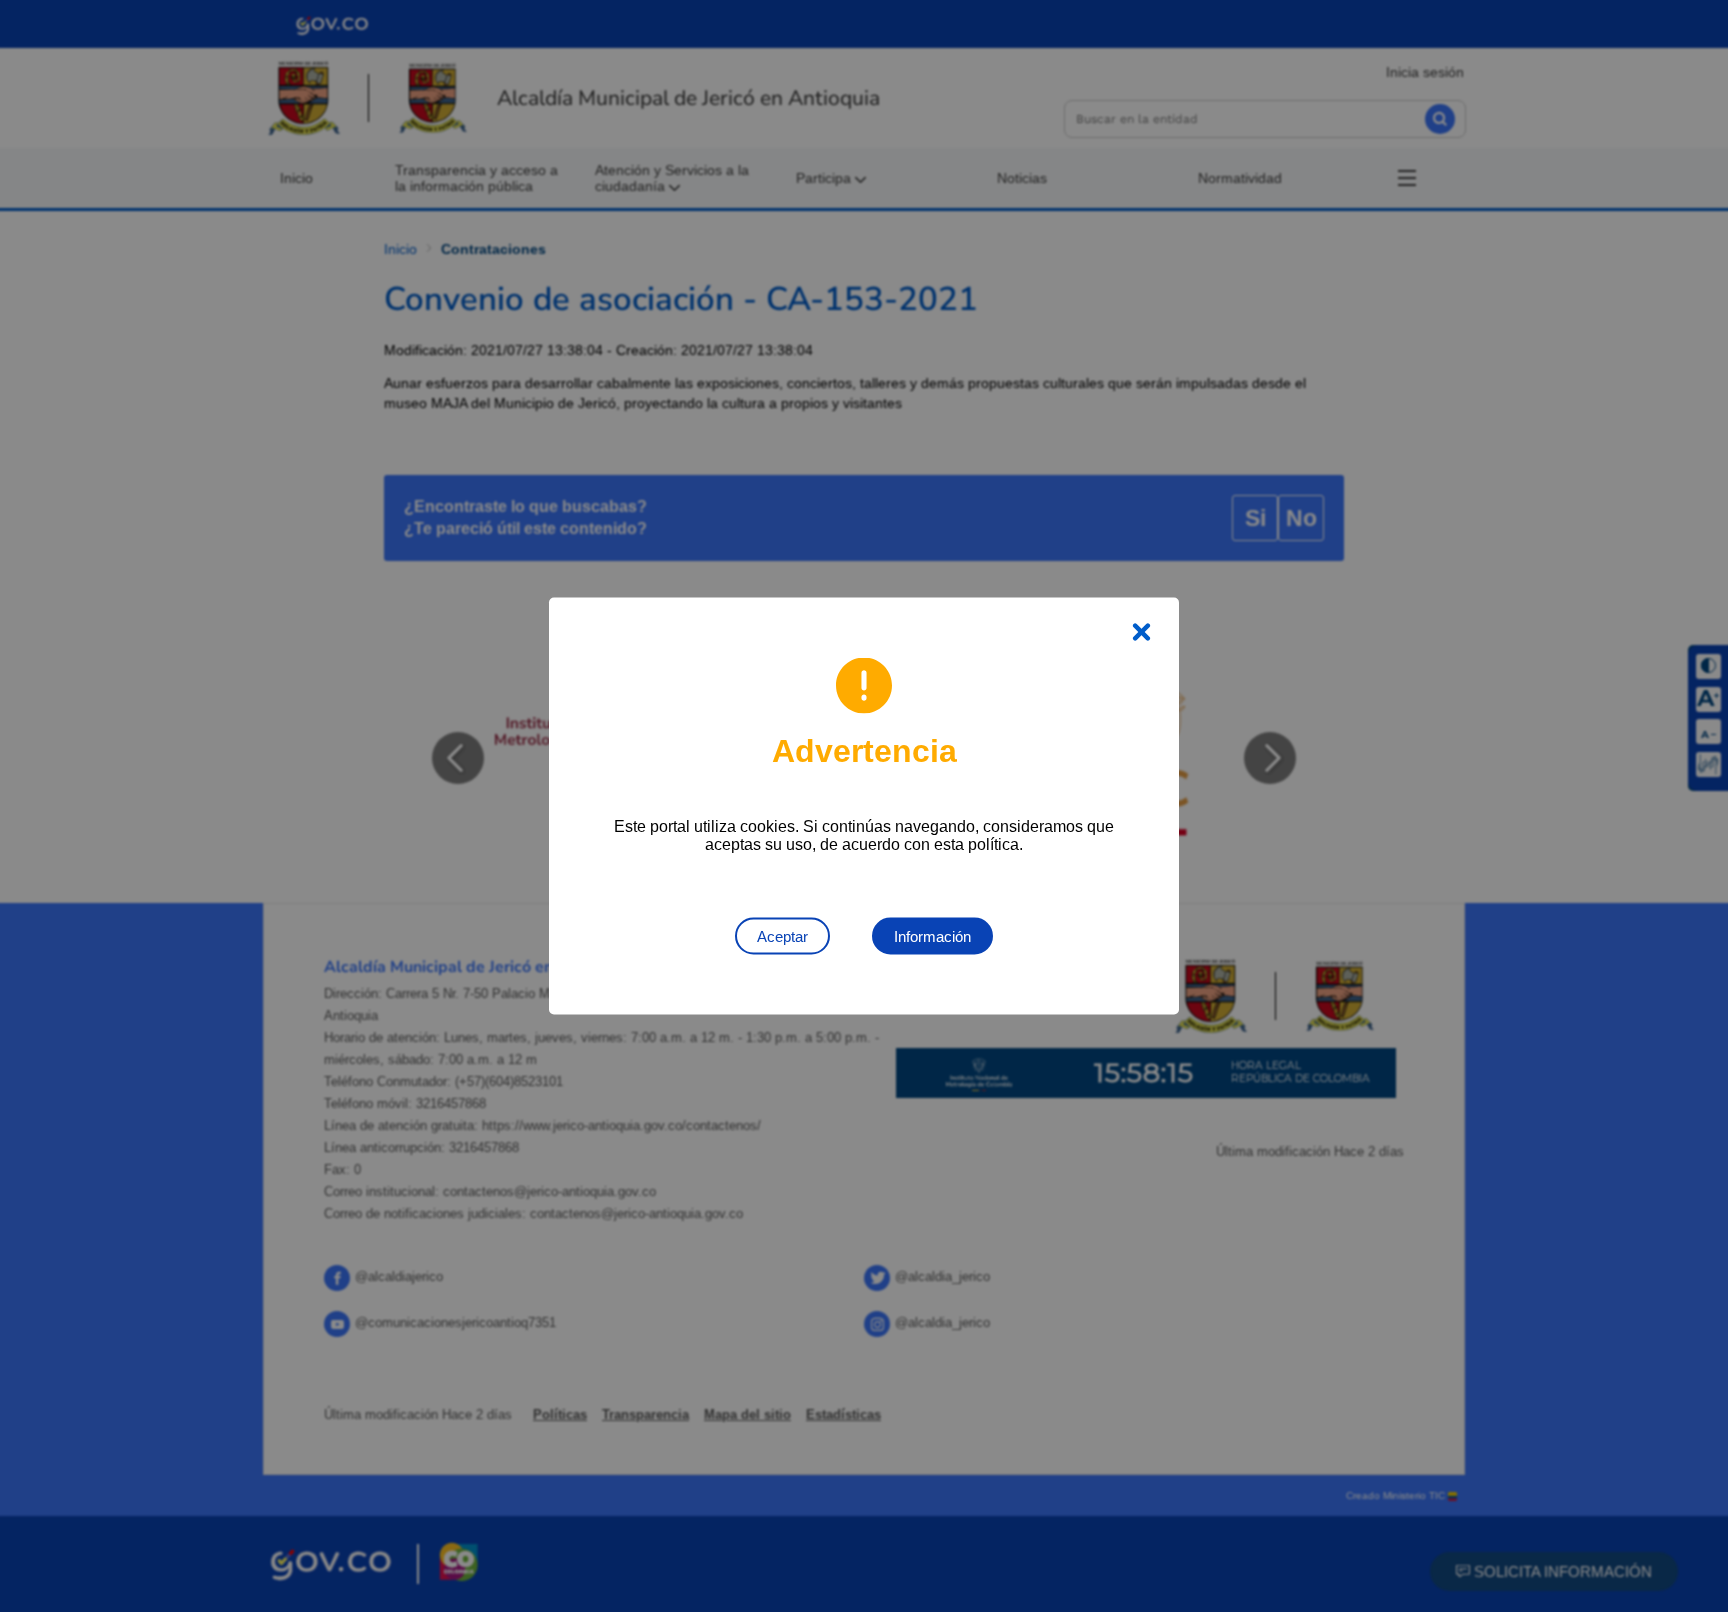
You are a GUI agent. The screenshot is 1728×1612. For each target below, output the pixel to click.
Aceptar (782, 936)
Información (932, 936)
